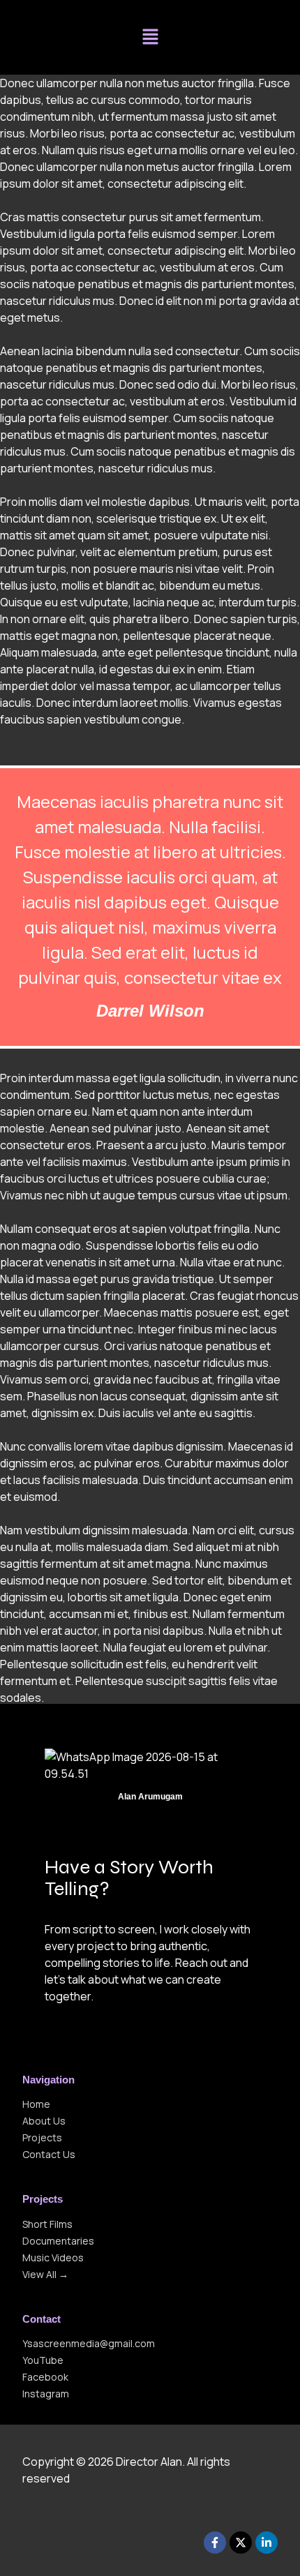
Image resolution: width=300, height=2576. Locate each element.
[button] (150, 37)
